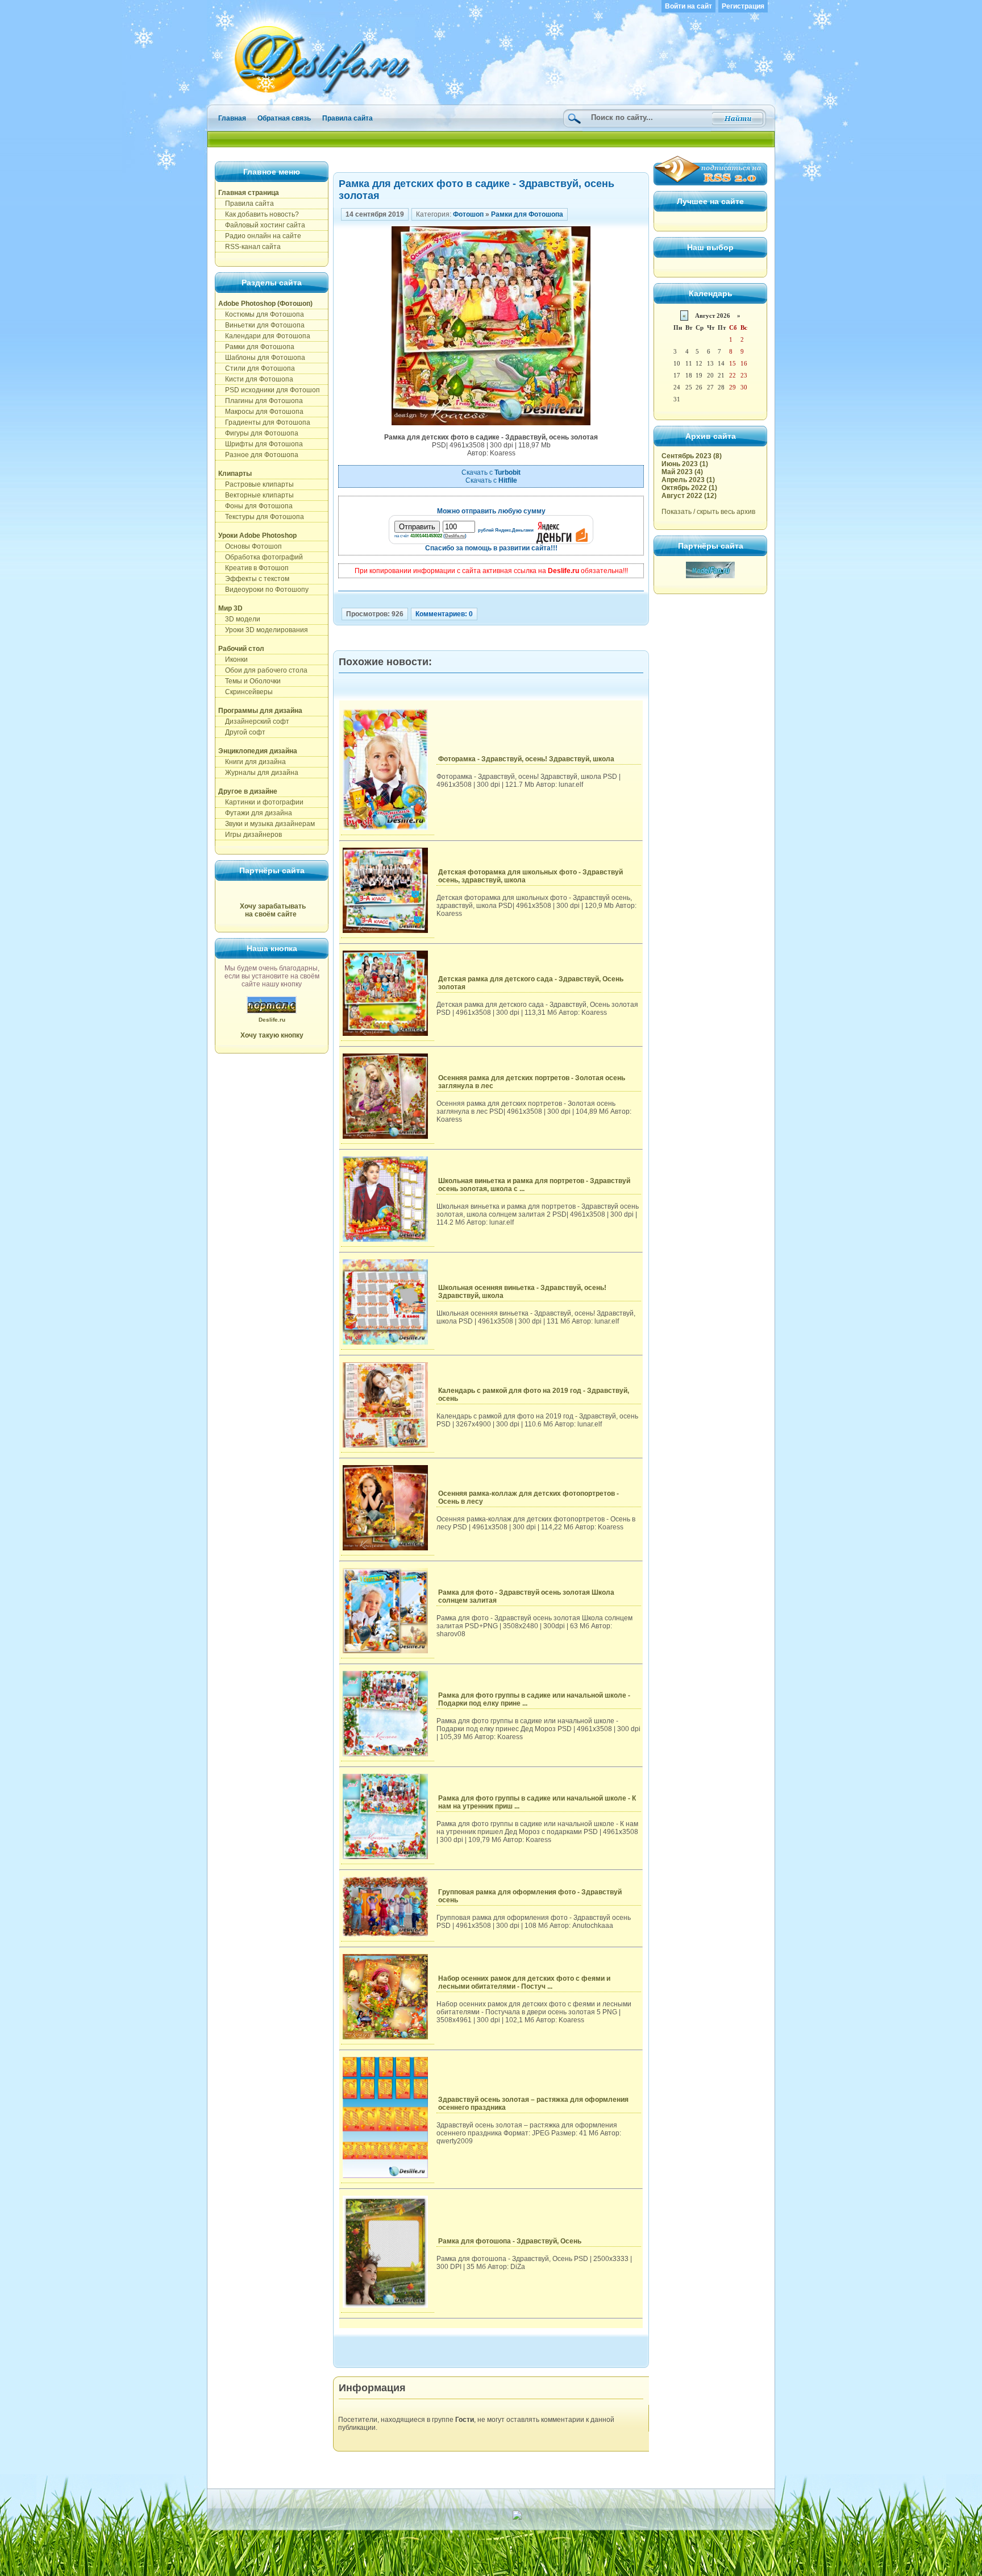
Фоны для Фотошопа (255, 506)
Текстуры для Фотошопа (261, 517)
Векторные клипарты (256, 495)
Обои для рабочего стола (263, 670)
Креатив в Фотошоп (253, 568)
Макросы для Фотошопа (261, 412)
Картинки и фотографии (261, 802)
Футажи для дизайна (255, 813)
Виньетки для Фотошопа (261, 325)
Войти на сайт (688, 6)
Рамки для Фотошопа (256, 347)
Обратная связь (284, 118)
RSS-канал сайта (249, 247)
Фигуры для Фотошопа (258, 433)
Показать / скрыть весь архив (708, 512)
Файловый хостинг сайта (262, 225)
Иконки (233, 659)
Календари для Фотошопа (264, 336)
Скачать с (491, 472)
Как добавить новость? (259, 214)
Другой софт (242, 732)
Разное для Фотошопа (258, 455)
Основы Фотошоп (250, 546)
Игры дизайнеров (250, 835)
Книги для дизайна (252, 762)
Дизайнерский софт (254, 721)
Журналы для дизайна (258, 773)
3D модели (239, 619)
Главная (232, 118)
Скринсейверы (246, 692)
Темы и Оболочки (249, 681)
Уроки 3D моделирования (263, 630)
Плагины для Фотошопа (261, 401)
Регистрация (743, 6)
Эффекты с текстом (254, 579)
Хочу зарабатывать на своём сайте (273, 910)
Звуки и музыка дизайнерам (267, 824)
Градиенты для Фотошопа (264, 422)
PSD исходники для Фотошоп (269, 390)
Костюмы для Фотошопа (261, 314)
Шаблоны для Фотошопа (262, 358)
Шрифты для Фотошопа (261, 444)
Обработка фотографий (261, 557)
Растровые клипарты (256, 484)
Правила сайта (348, 118)
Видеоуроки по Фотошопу (263, 590)
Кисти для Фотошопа (256, 379)
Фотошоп (468, 214)
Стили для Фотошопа (257, 368)
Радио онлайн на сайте (260, 236)
